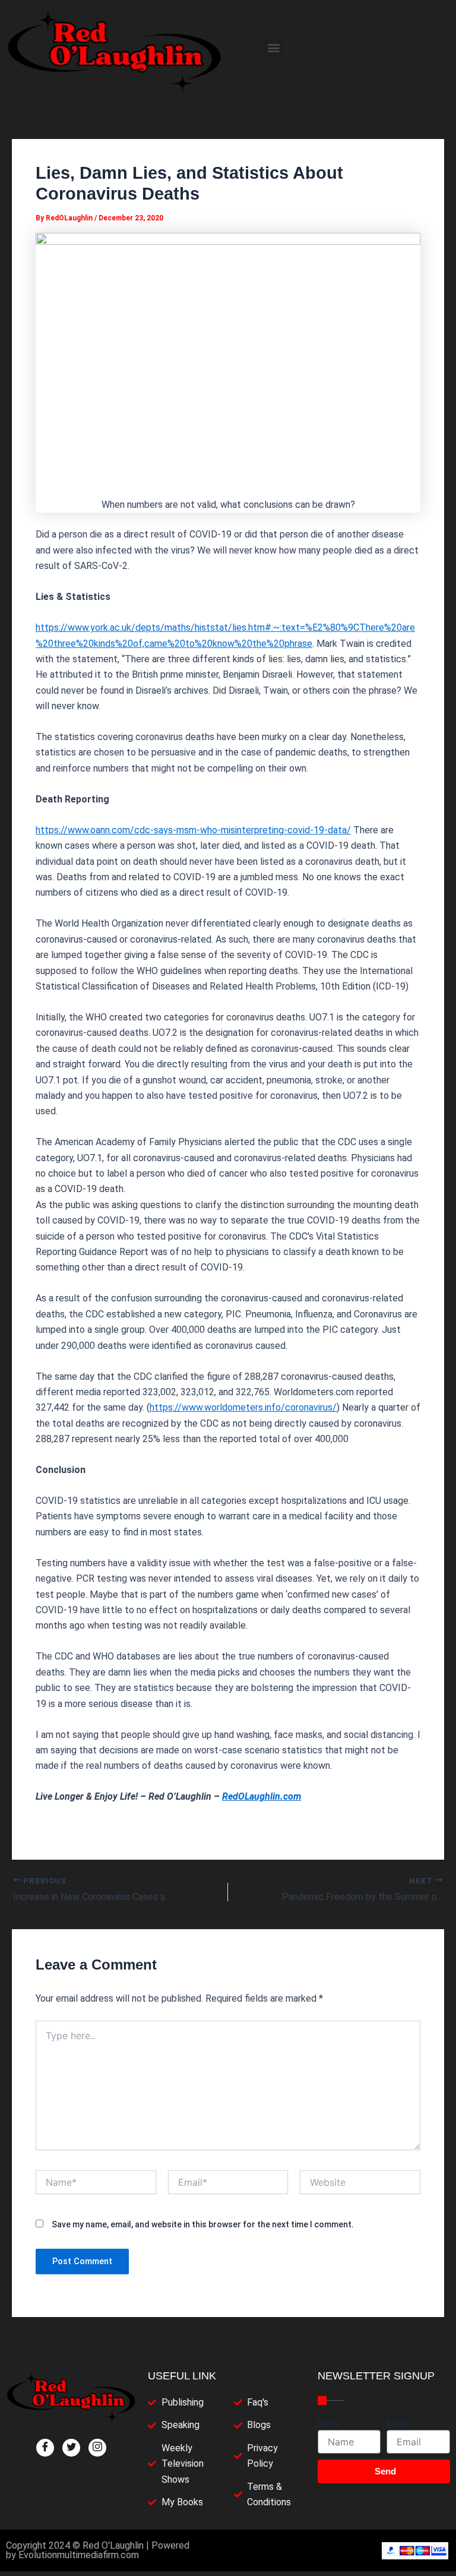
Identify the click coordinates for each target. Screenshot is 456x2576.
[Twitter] (71, 2448)
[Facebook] (45, 2448)
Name (329, 2424)
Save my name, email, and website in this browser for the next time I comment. (203, 2224)
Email (397, 2424)
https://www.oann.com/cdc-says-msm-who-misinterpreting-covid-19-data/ (193, 830)
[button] (273, 48)
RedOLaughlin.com (262, 1796)
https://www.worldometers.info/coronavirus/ (243, 1407)
